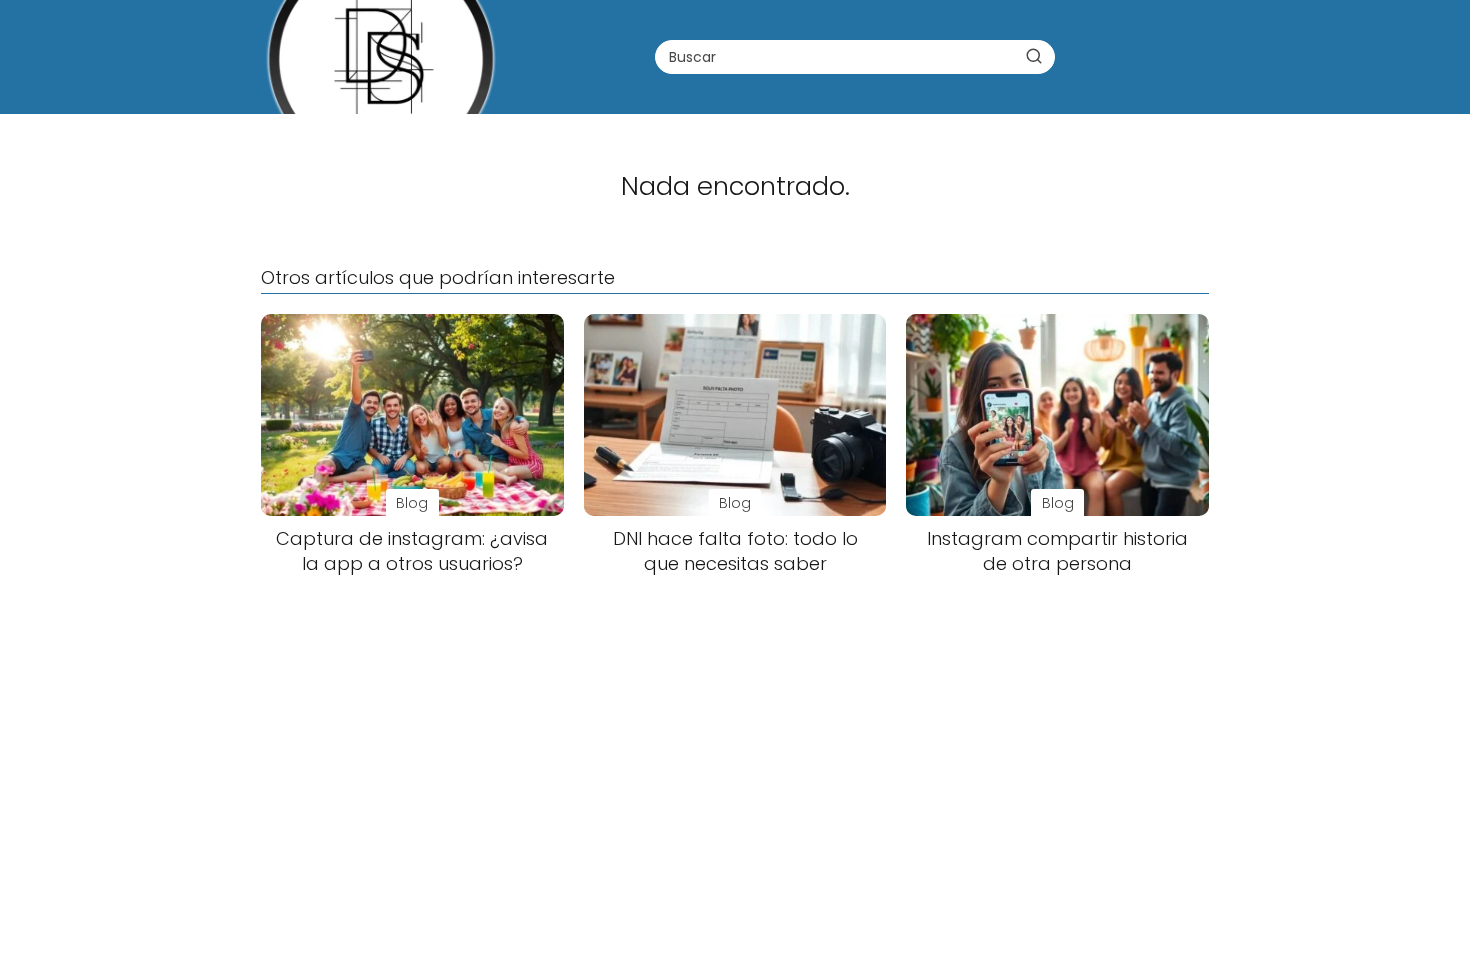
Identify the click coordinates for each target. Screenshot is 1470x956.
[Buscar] (1034, 56)
